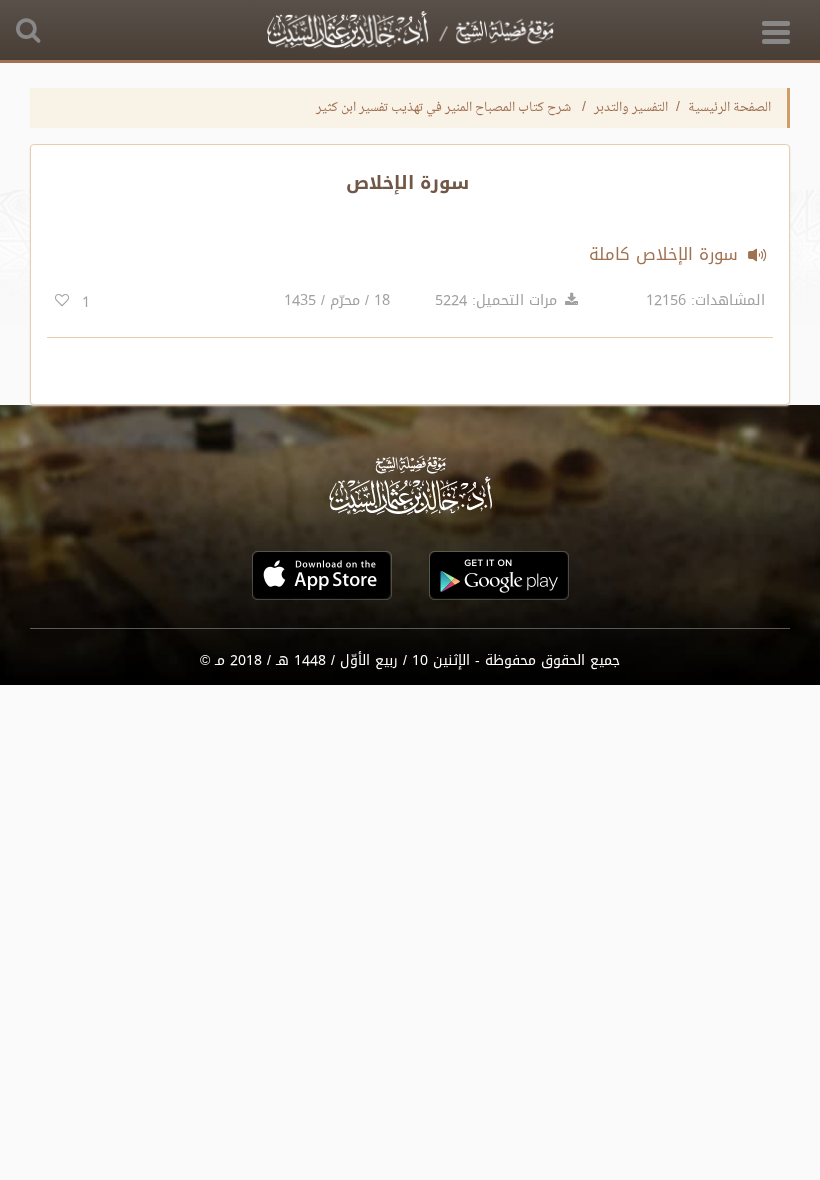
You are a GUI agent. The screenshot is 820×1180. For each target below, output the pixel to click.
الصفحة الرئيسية (729, 108)
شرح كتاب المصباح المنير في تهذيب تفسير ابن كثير (445, 108)
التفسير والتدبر (631, 108)
